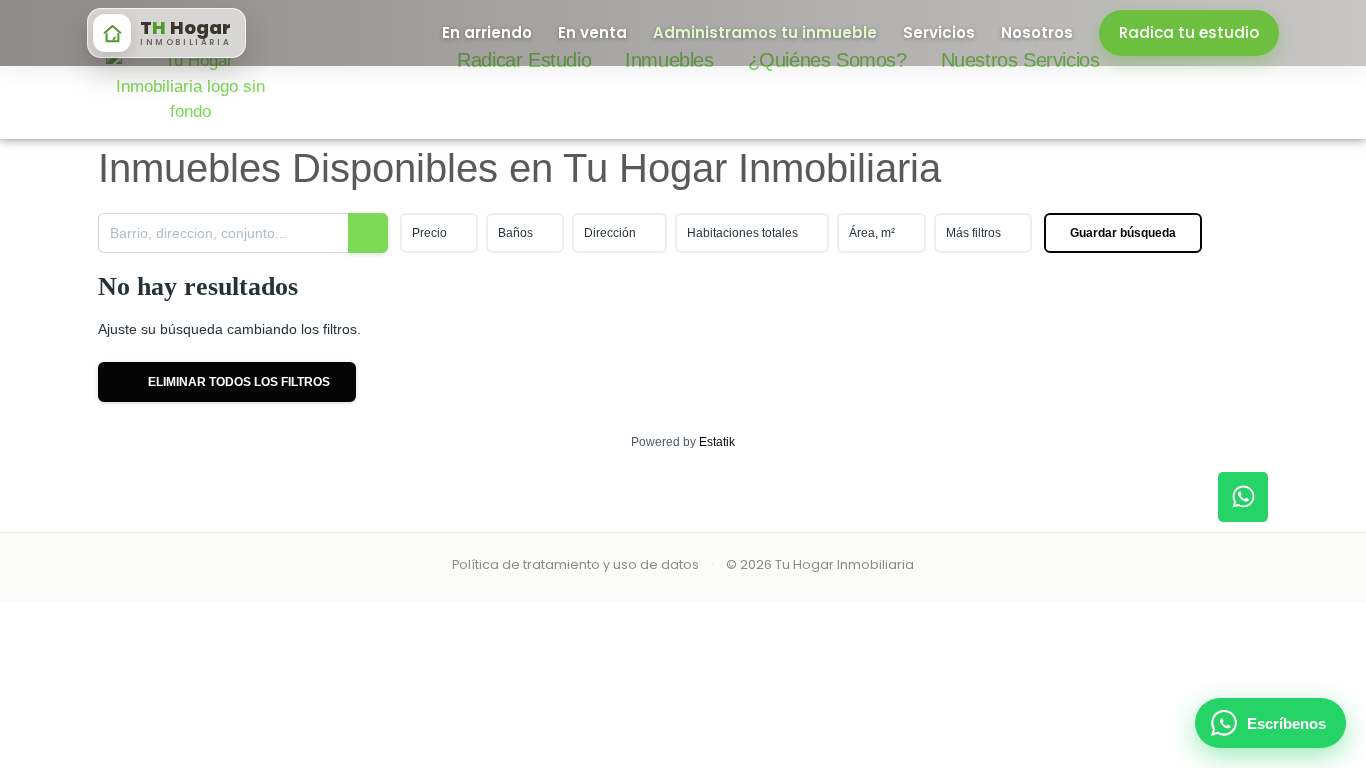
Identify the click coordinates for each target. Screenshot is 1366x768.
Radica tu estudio (1189, 32)
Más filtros (973, 233)
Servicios (939, 32)
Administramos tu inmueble (765, 32)
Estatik (717, 442)
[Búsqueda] (368, 233)
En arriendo (487, 32)
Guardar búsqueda (1123, 233)
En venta (592, 32)
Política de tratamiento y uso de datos (575, 564)
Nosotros (1037, 32)
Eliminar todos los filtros (237, 382)
